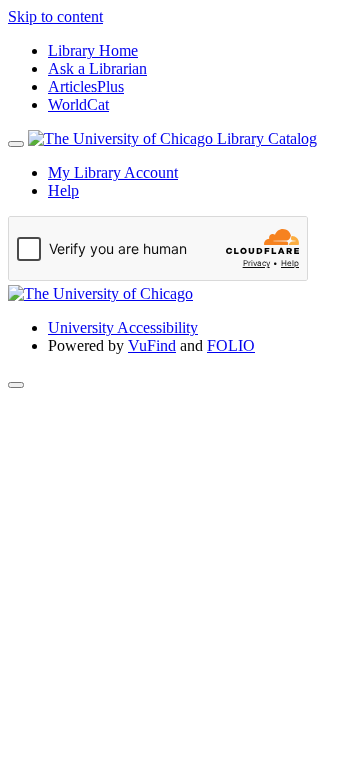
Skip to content (55, 16)
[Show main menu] (16, 144)
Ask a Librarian (97, 68)
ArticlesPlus (86, 86)
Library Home (93, 50)
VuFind (152, 345)
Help (63, 190)
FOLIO (231, 345)
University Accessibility (123, 327)
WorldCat (78, 104)
